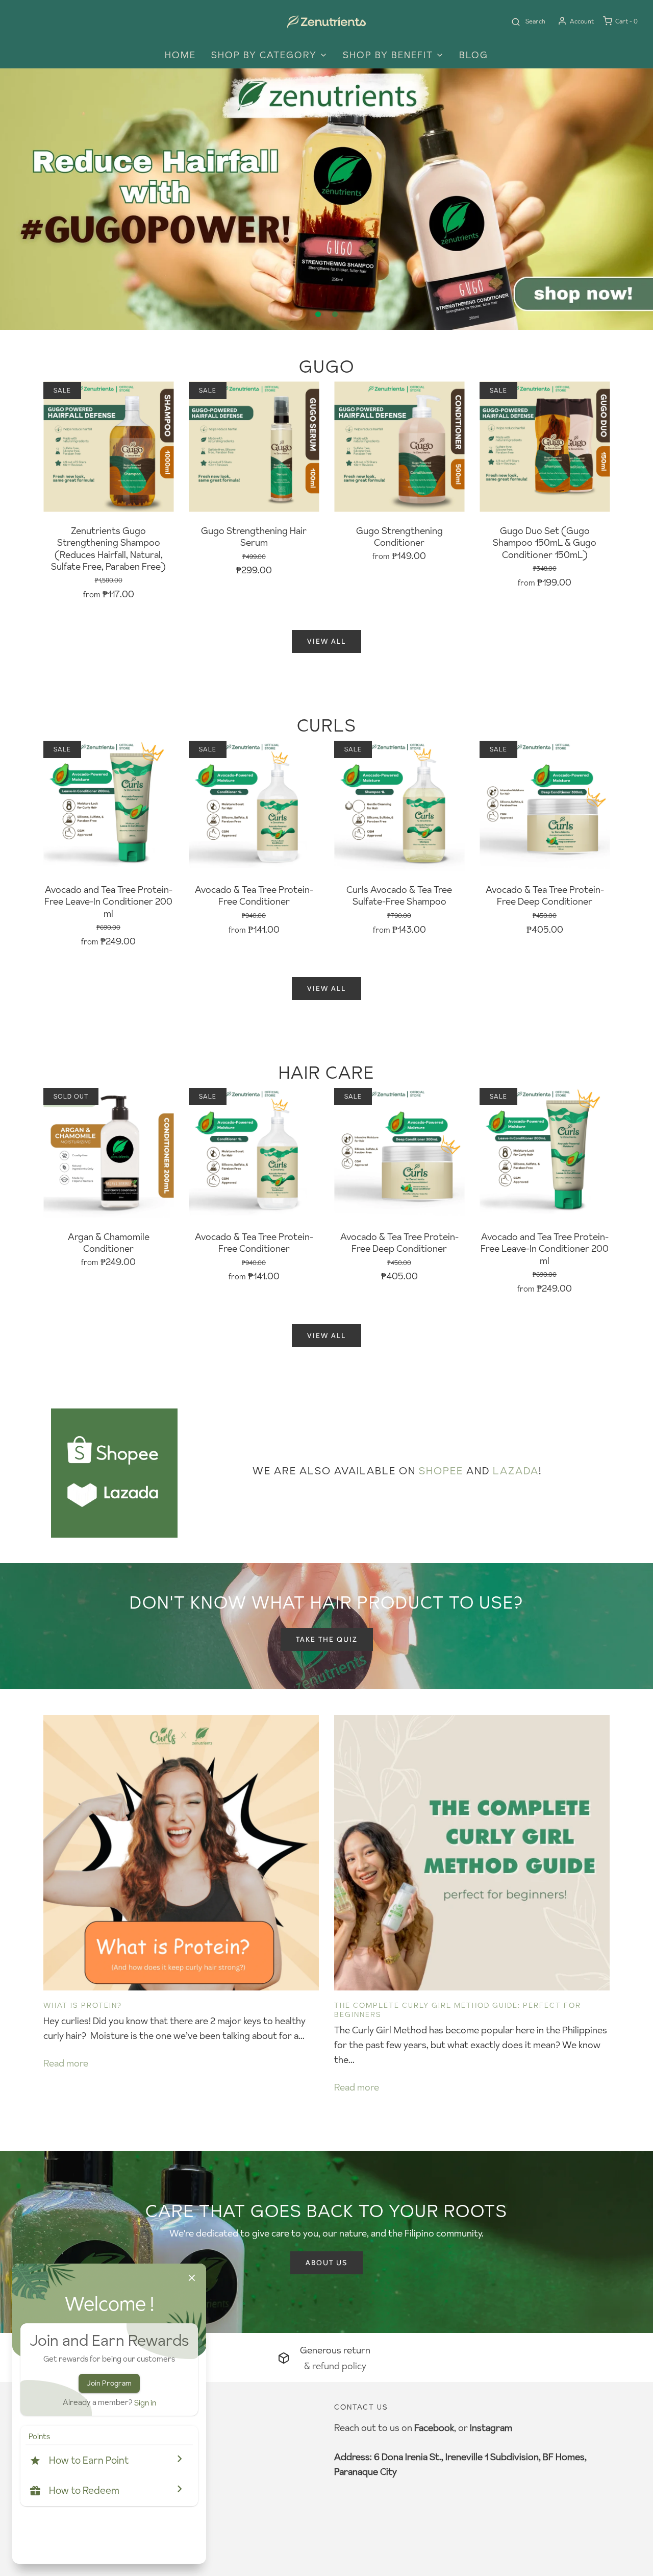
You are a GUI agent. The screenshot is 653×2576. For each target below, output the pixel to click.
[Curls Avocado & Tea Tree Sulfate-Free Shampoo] (399, 806)
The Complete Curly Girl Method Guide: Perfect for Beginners (458, 2010)
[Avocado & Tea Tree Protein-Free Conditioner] (254, 806)
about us (326, 2263)
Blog (474, 55)
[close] (192, 2278)
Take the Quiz (327, 1639)
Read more (66, 2063)
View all (326, 641)
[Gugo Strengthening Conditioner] (399, 447)
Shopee (441, 1471)
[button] (109, 2460)
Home (180, 55)
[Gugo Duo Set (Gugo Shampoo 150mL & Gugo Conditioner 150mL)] (545, 447)
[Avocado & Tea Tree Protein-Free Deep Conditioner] (545, 806)
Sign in (145, 2403)
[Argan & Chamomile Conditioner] (108, 1153)
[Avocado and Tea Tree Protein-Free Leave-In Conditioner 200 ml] (108, 806)
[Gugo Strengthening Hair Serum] (254, 447)
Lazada (516, 1471)
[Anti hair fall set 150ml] (326, 199)
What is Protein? (83, 2005)
